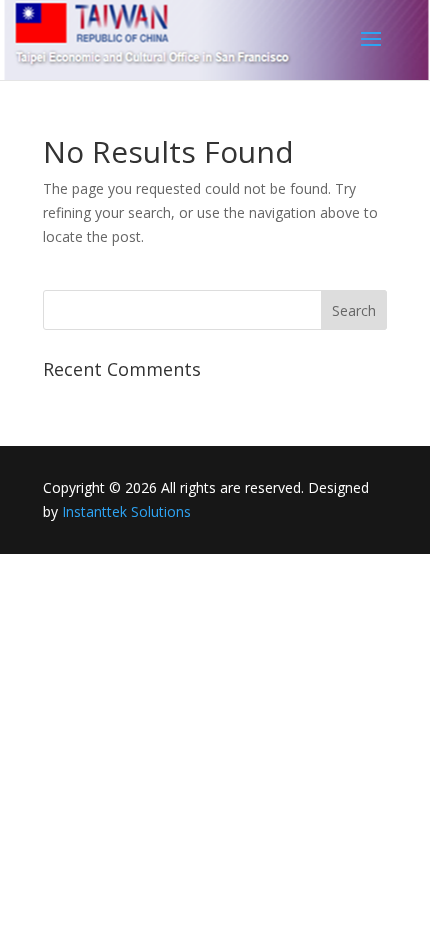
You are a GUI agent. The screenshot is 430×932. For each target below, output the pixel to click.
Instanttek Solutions (126, 511)
